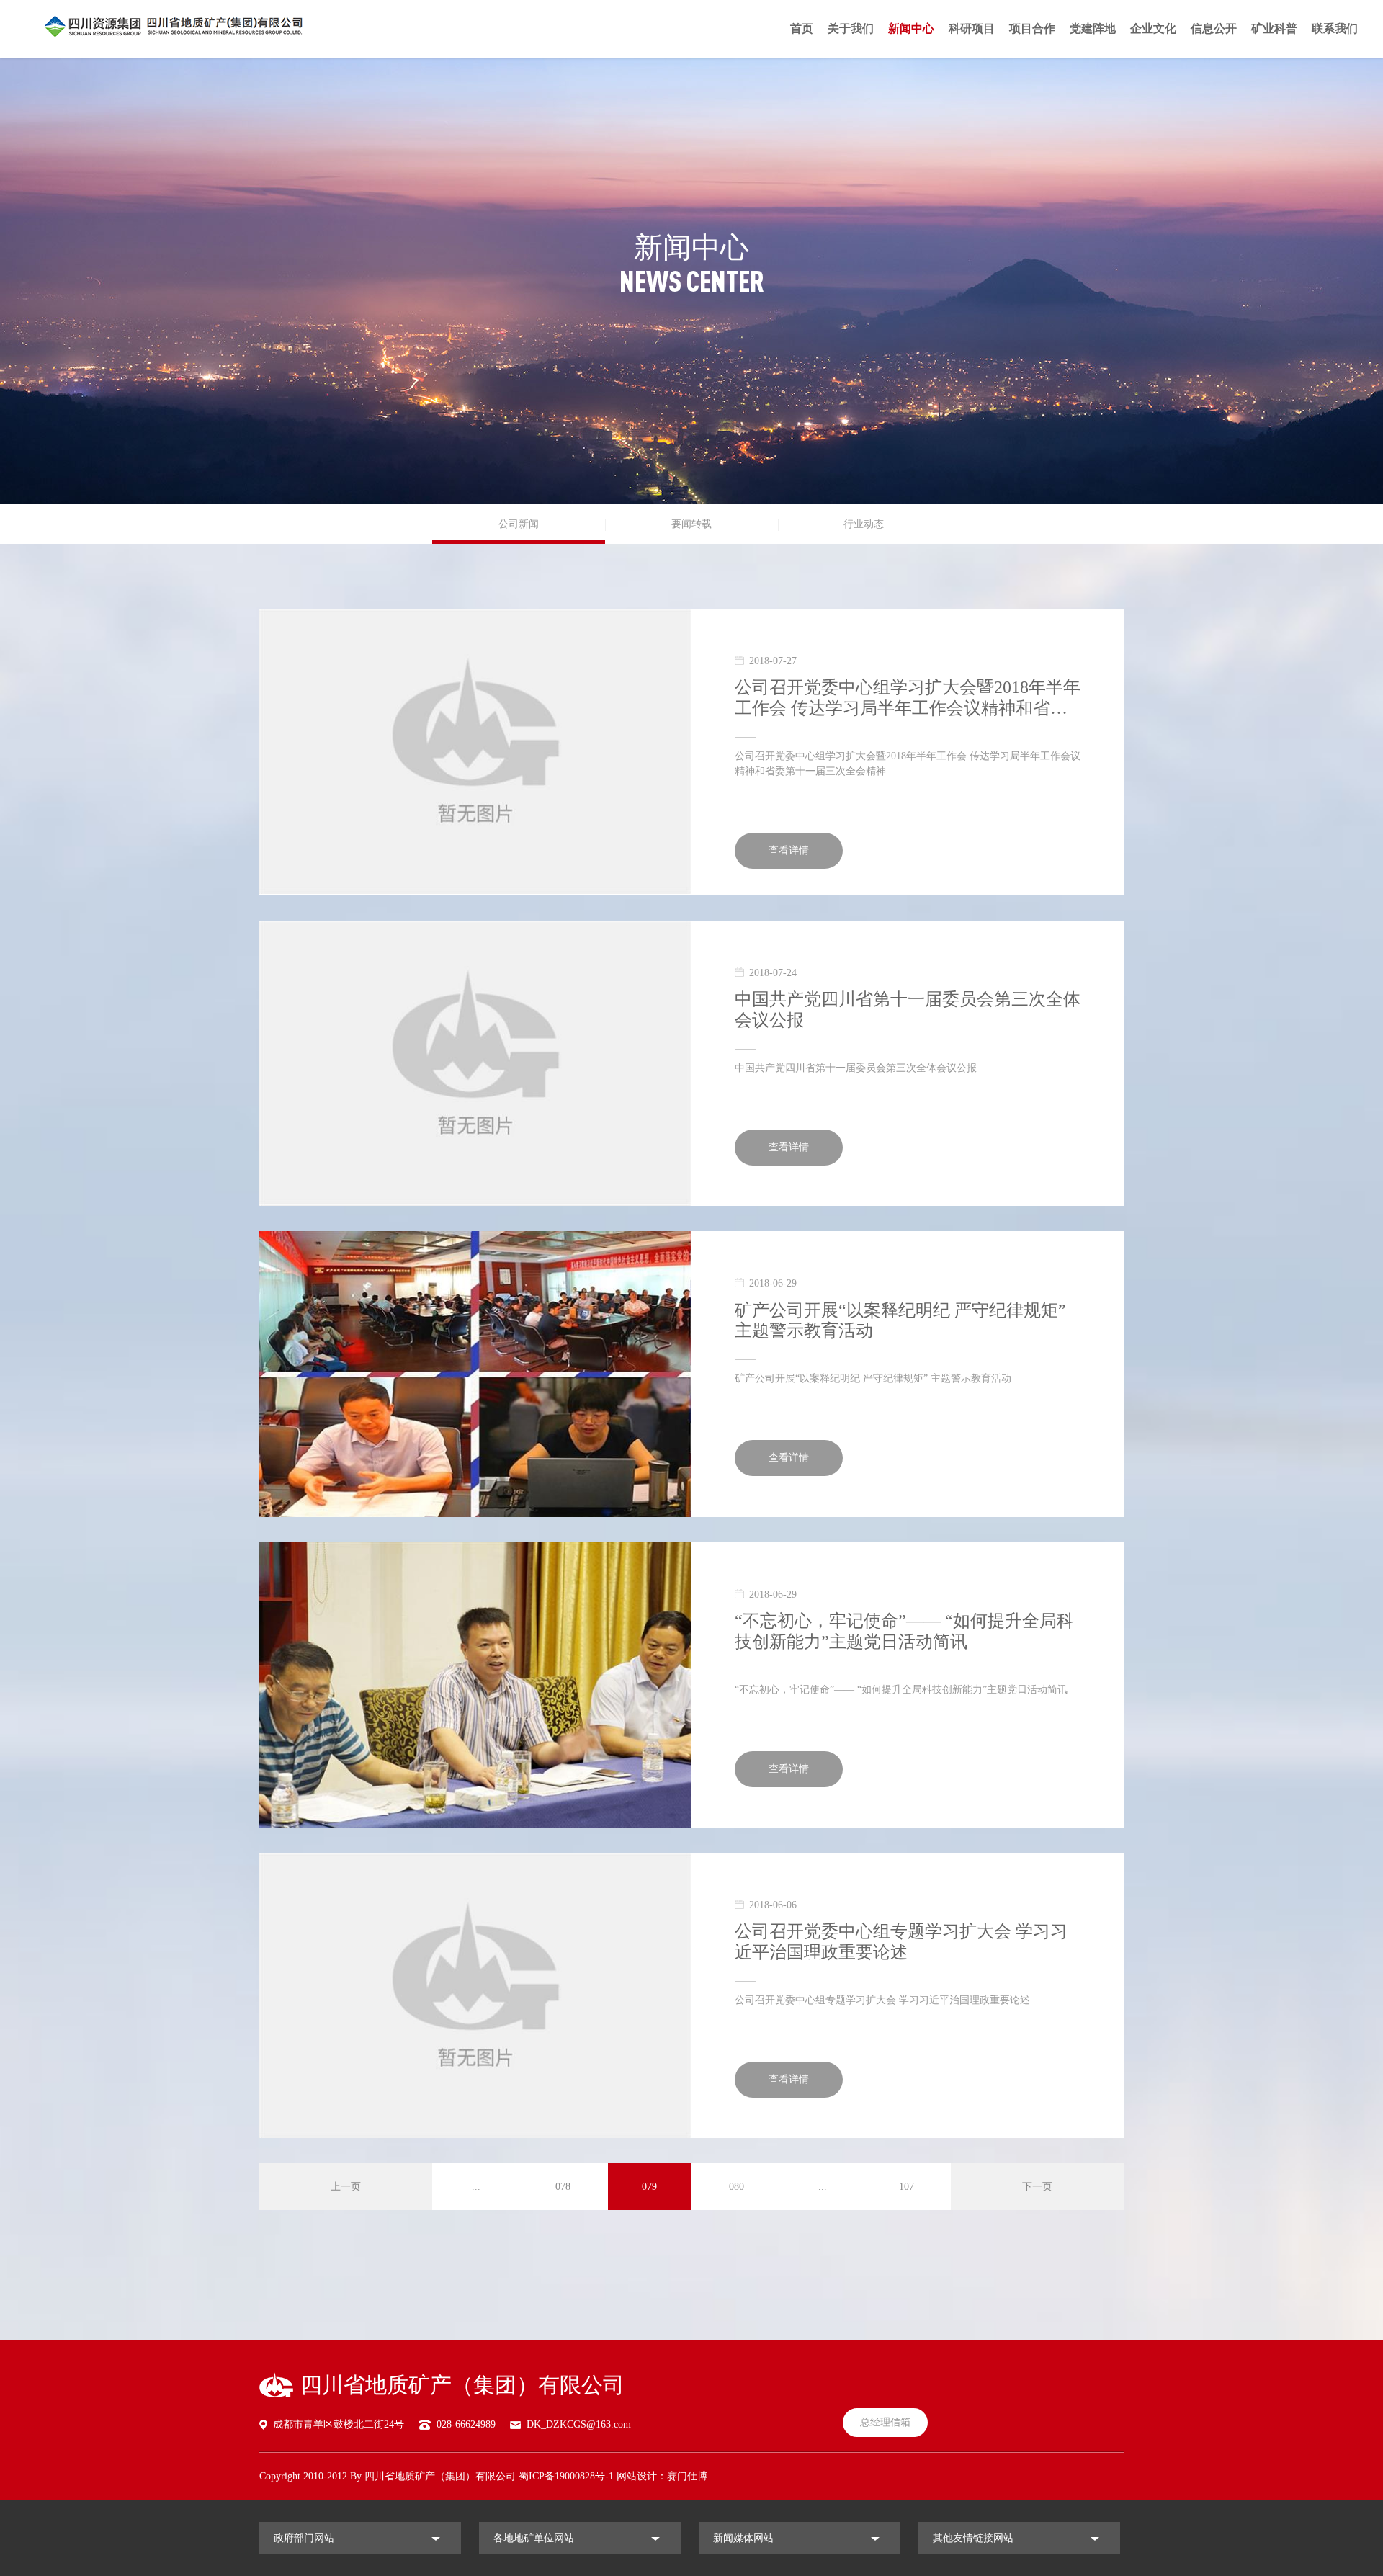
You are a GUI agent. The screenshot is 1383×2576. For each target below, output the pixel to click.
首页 (802, 28)
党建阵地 (1093, 28)
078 (563, 2187)
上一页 (346, 2187)
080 (737, 2187)
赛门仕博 (687, 2476)
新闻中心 (911, 28)
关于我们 (851, 28)
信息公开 (1214, 28)
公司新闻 (519, 524)
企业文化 (1153, 28)
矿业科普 (1274, 28)
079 (649, 2187)
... (476, 2187)
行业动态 (864, 524)
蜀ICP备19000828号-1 (566, 2476)
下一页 (1037, 2187)
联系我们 (1335, 28)
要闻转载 (691, 524)
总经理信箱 (885, 2422)
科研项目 (972, 28)
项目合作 (1032, 28)
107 (907, 2187)
